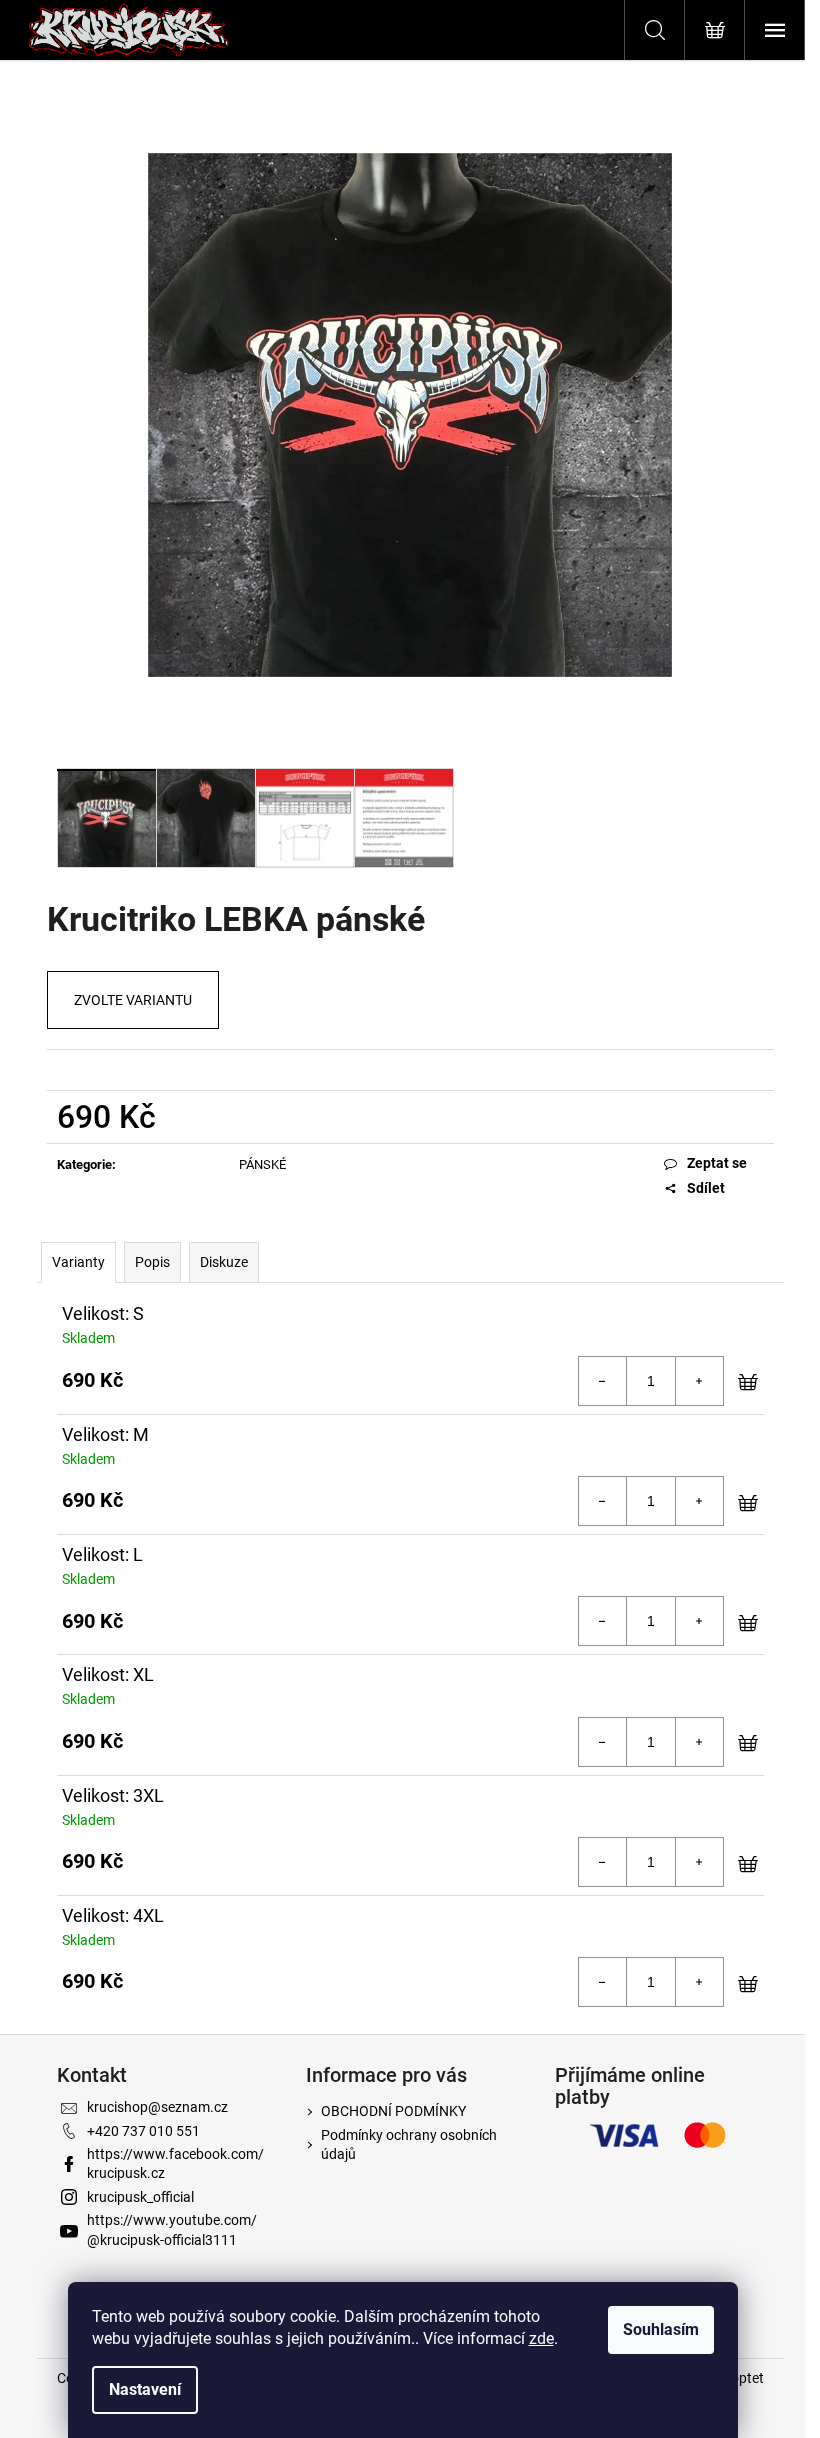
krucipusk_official (140, 2197)
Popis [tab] (152, 1262)
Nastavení (145, 2389)
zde (541, 2338)
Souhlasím (661, 2329)
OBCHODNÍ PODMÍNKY (393, 2111)
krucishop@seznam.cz (157, 2107)
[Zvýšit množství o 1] (699, 1381)
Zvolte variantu (133, 1000)
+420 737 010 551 (143, 2131)
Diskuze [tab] (224, 1262)
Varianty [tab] (78, 1262)
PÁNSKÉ (262, 1164)
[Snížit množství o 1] (603, 1381)
